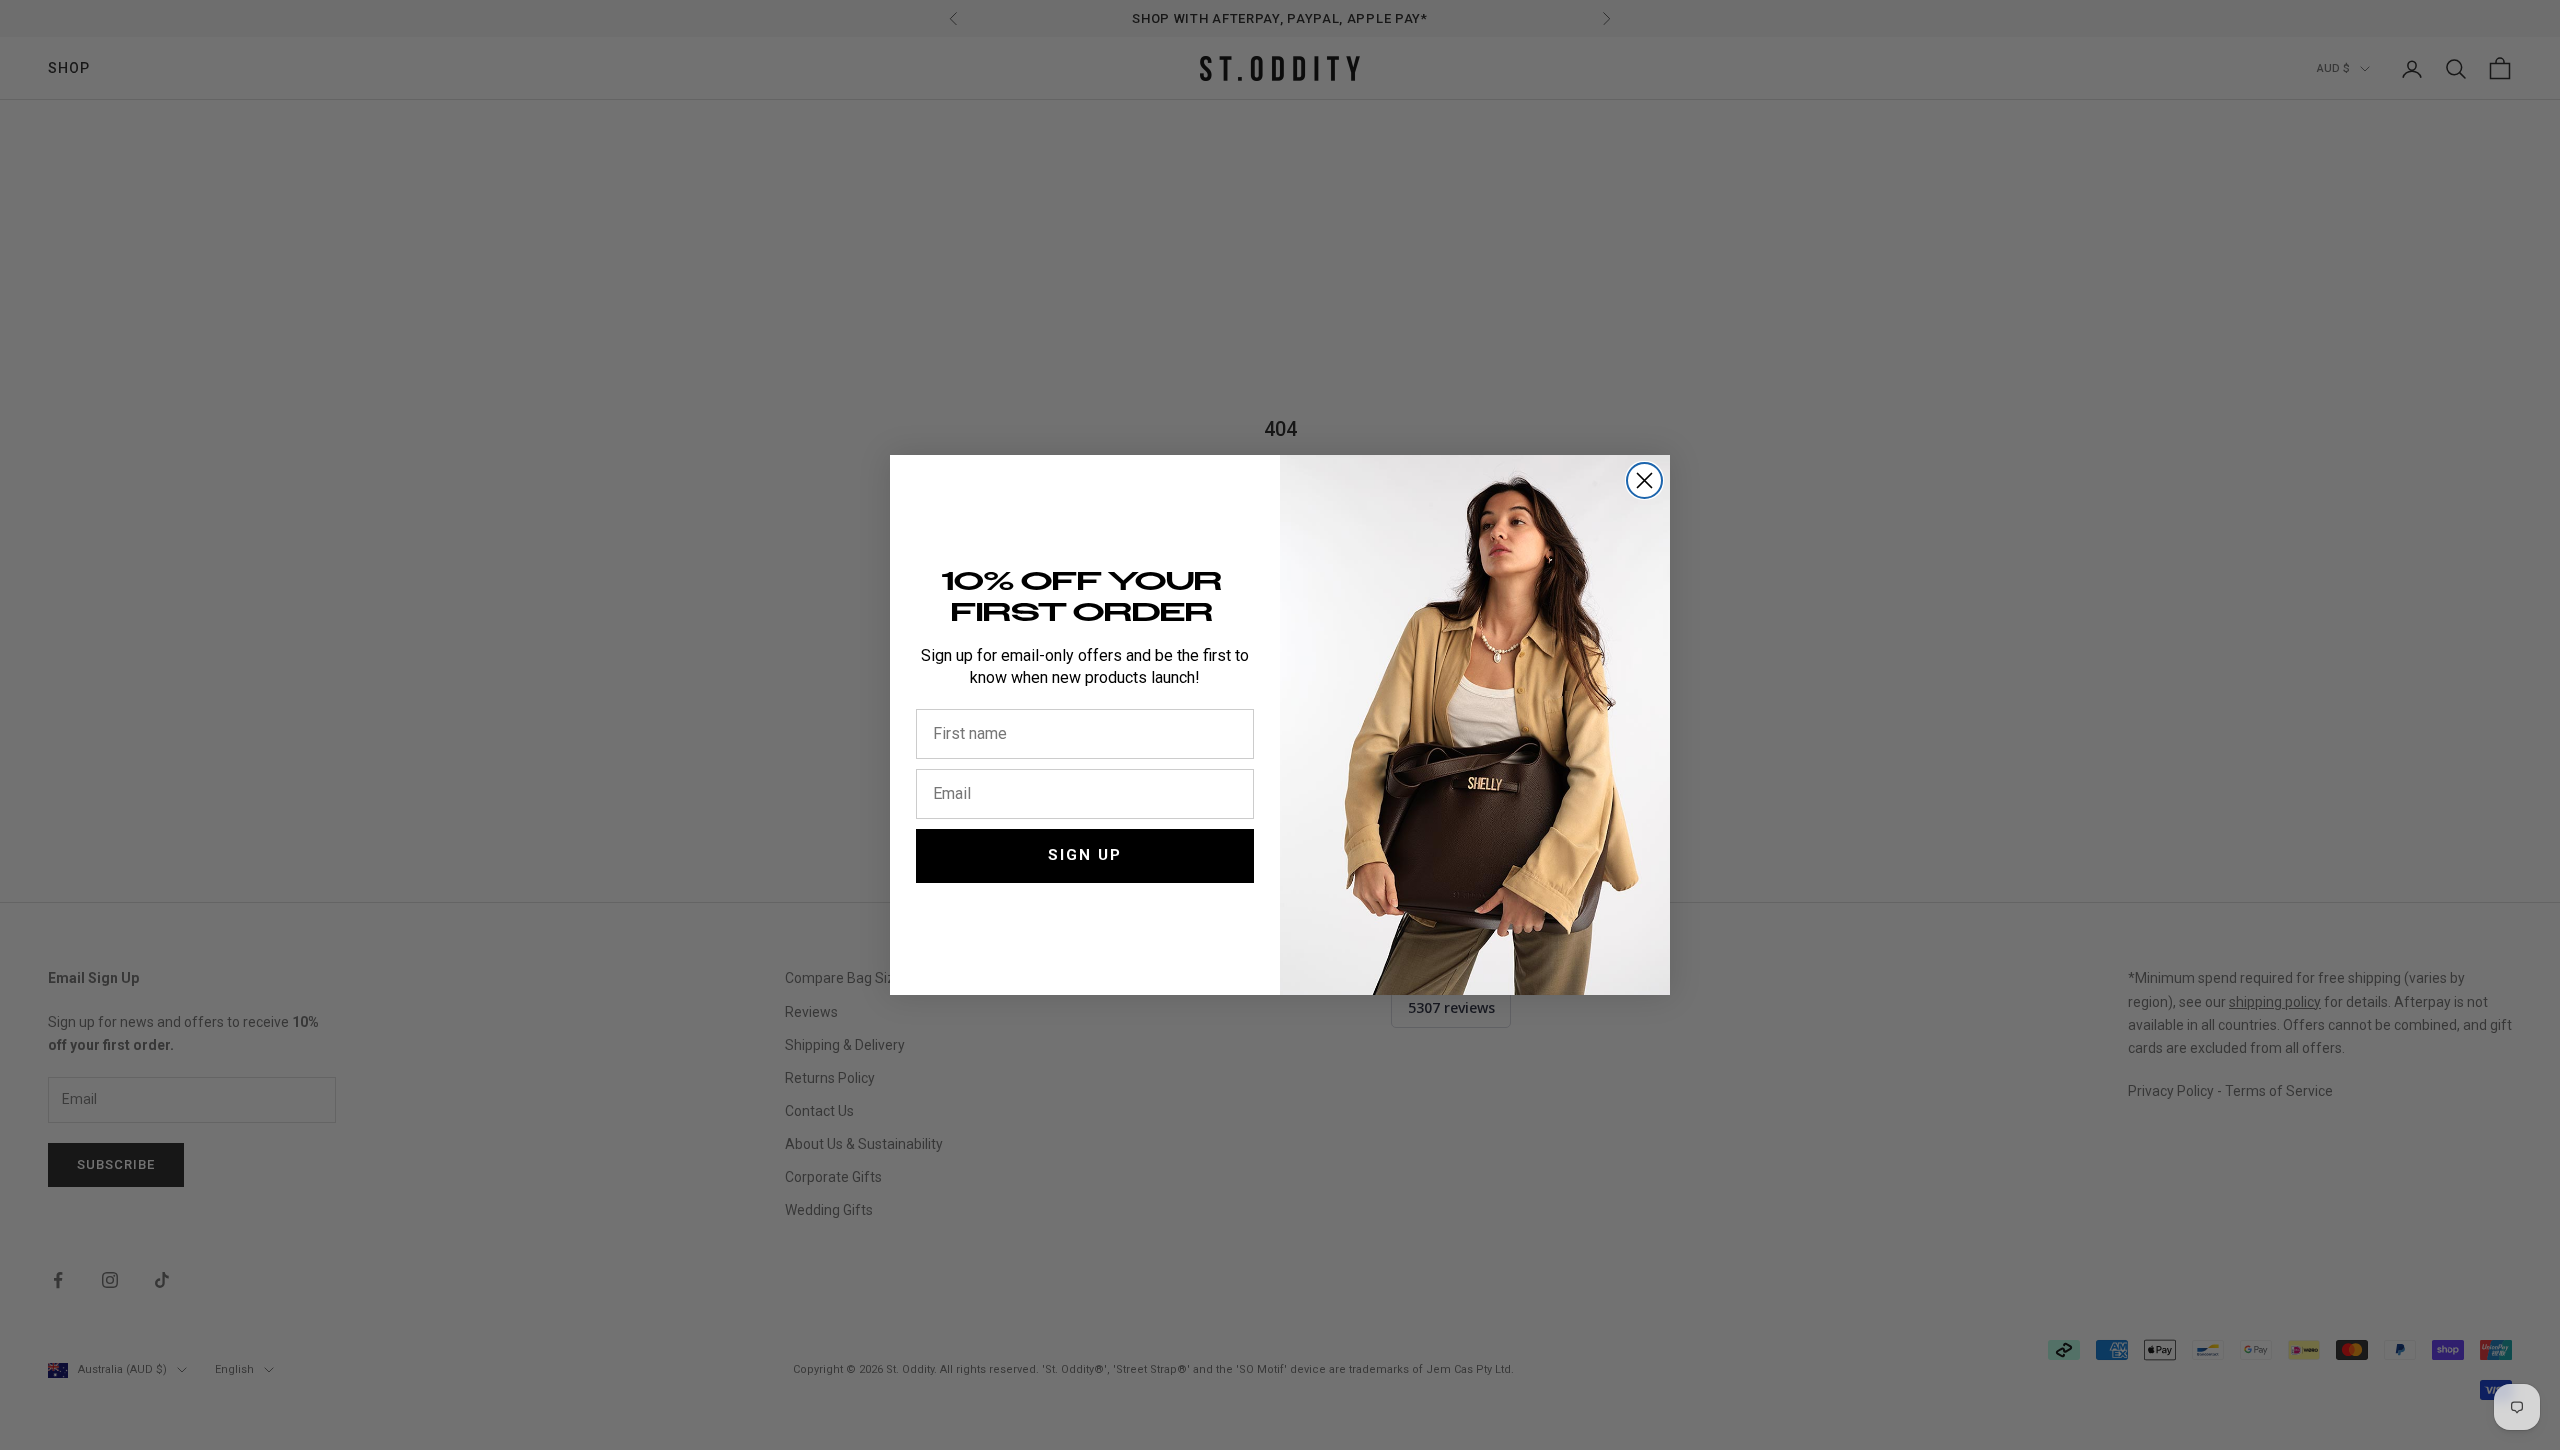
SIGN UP (1085, 855)
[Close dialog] (1644, 480)
